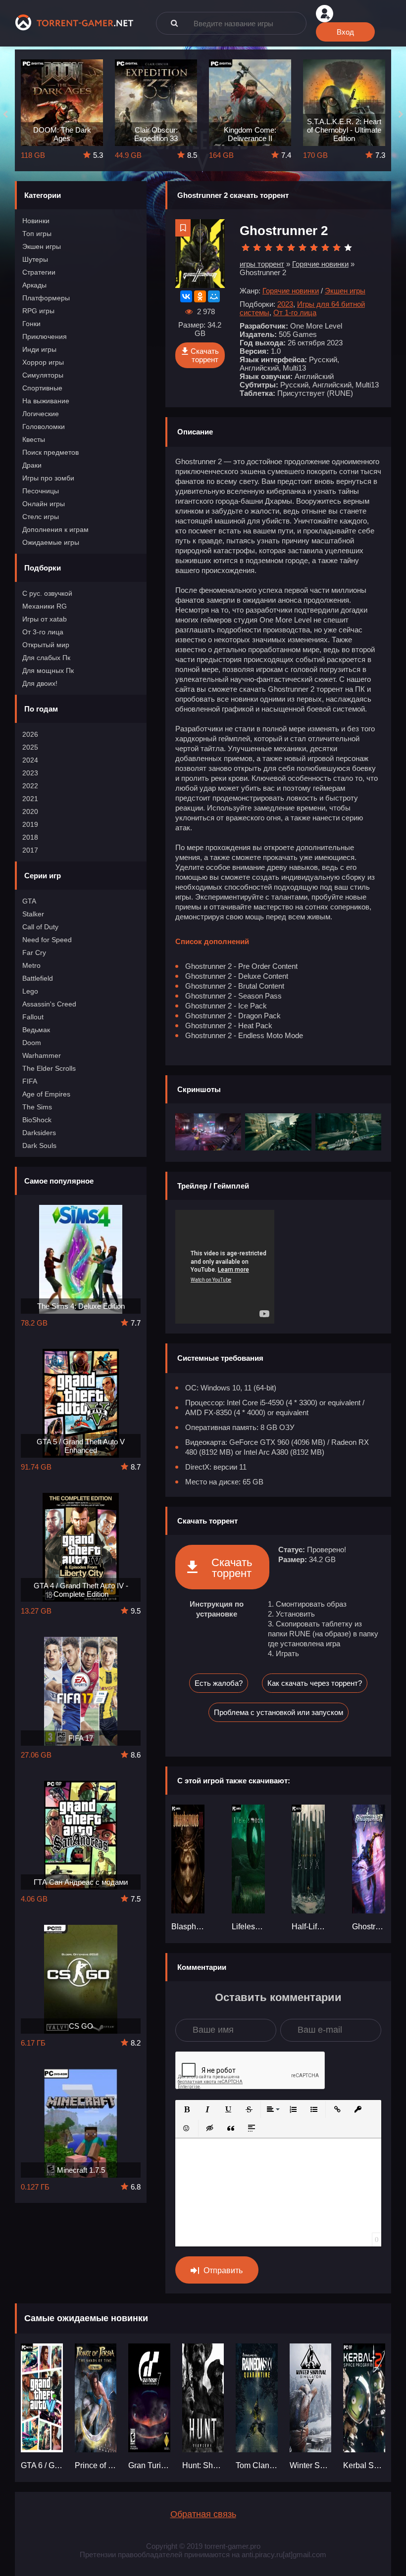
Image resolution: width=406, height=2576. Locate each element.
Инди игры (39, 349)
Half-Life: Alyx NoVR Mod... (308, 1927)
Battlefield (38, 978)
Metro (31, 965)
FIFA (30, 1081)
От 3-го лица (43, 632)
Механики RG (45, 606)
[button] (187, 2109)
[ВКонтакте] (186, 296)
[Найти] (174, 23)
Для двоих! (40, 683)
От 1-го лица (295, 312)
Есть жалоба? (219, 1683)
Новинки (36, 221)
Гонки (31, 324)
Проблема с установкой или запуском (279, 1712)
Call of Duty (40, 927)
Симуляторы (43, 375)
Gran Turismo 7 (149, 2465)
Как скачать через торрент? (315, 1683)
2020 (30, 811)
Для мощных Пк (48, 670)
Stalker (33, 914)
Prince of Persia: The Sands (96, 2465)
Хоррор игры (43, 362)
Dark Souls (39, 1145)
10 (348, 248)
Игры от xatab (45, 619)
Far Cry (34, 953)
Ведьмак (36, 1030)
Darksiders (39, 1133)
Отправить (223, 2270)
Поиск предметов (51, 452)
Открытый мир (46, 645)
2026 (30, 734)
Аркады (34, 285)
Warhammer (42, 1055)
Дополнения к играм (55, 529)
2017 (30, 850)
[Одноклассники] (200, 296)
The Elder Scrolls (49, 1068)
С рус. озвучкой (47, 593)
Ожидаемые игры (51, 542)
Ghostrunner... (369, 1927)
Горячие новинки (291, 291)
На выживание (46, 401)
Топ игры (37, 234)
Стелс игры (41, 517)
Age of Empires (46, 1094)
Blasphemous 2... (188, 1927)
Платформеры (46, 298)
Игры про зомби (48, 478)
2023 (30, 773)
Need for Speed (47, 940)
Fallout (33, 1017)
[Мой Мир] (214, 296)
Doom (32, 1043)
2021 (30, 799)
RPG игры (38, 311)
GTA (29, 901)
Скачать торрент (205, 355)
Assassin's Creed (49, 1004)
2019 (30, 824)
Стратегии (39, 272)
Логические (41, 414)
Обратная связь (203, 2514)
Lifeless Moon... (248, 1927)
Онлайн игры (44, 504)
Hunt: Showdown (203, 2465)
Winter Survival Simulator (311, 2465)
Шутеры (35, 259)
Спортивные (42, 388)
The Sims (37, 1107)
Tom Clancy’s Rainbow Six (257, 2465)
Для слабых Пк (46, 658)
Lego (30, 991)
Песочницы (41, 491)
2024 (30, 760)
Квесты (34, 439)
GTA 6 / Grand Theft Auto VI (42, 2465)
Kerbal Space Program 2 (364, 2465)
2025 (30, 747)
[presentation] (5, 115)
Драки (32, 465)
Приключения (45, 336)
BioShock (37, 1120)
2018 (30, 837)
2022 (30, 786)
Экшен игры (42, 246)
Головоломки (44, 427)
